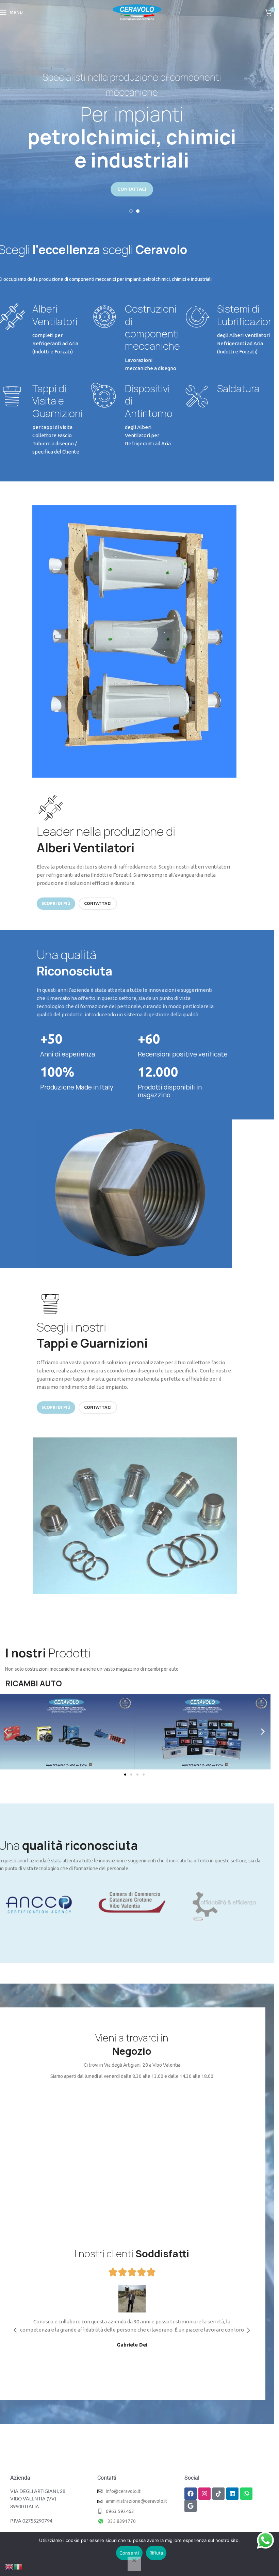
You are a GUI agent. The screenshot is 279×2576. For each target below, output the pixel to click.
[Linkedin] (232, 2494)
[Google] (191, 2506)
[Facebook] (191, 2494)
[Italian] (18, 2566)
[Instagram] (204, 2494)
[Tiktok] (218, 2494)
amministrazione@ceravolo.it (136, 2501)
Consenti (129, 2553)
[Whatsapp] (246, 2494)
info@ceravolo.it (123, 2491)
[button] (6, 1732)
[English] (10, 2566)
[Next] (267, 109)
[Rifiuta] (134, 2564)
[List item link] (136, 2511)
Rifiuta (156, 2553)
